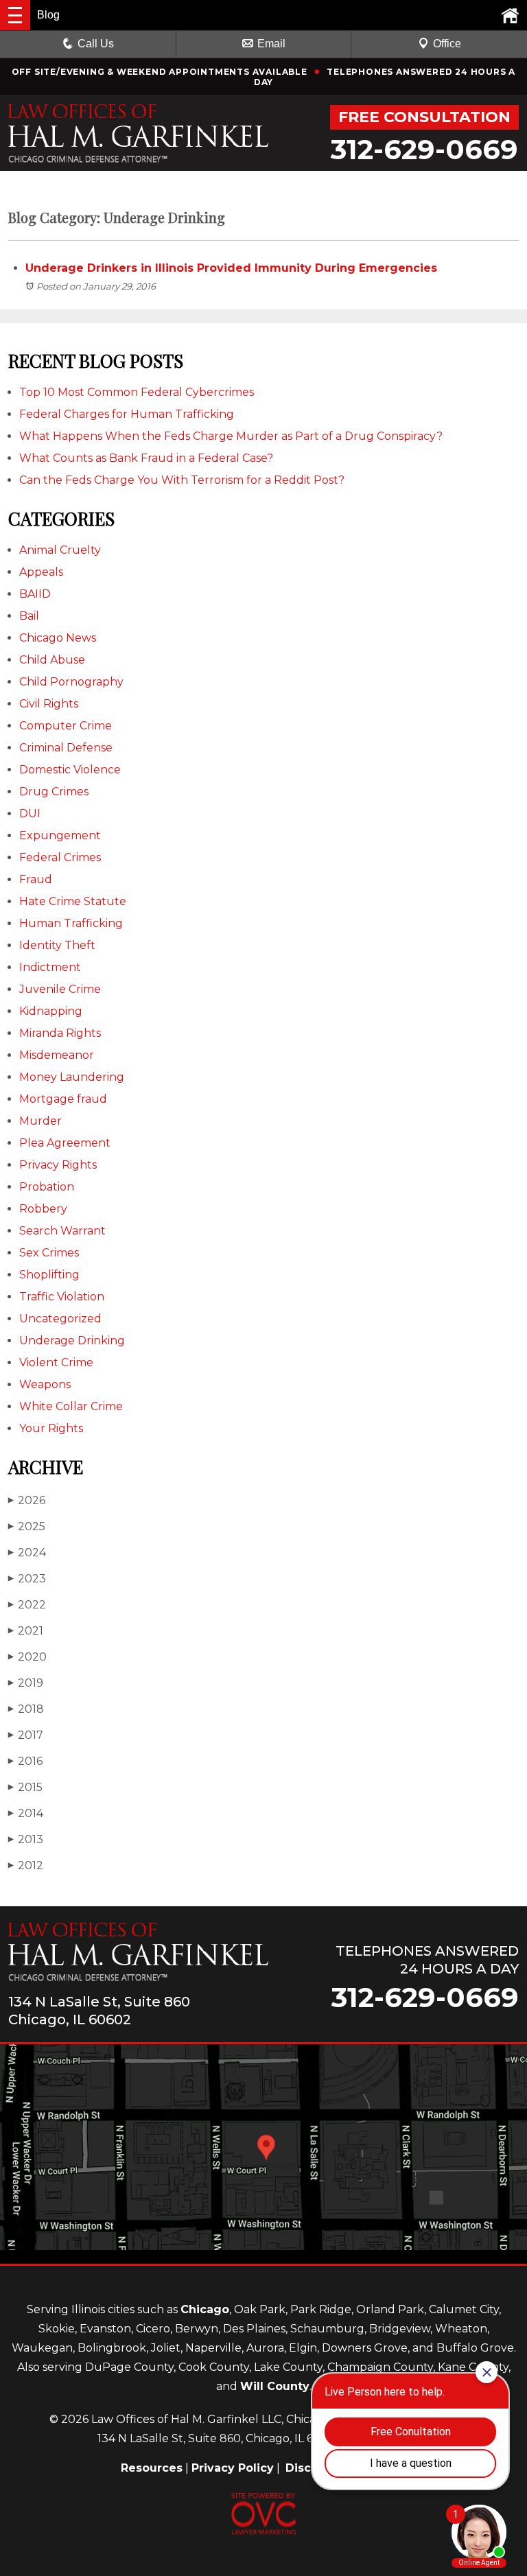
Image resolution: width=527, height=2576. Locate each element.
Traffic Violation (62, 1297)
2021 (26, 1631)
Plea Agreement (65, 1143)
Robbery (43, 1209)
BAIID (35, 594)
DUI (30, 813)
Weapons (45, 1384)
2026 (27, 1500)
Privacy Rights (58, 1165)
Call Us (96, 44)
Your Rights (51, 1428)
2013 (26, 1839)
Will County (275, 2386)
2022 (27, 1605)
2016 (25, 1761)
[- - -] (15, 15)
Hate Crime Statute (73, 901)
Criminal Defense (66, 748)
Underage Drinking (72, 1340)
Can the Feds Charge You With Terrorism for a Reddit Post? (182, 480)
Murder (40, 1121)
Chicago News (58, 638)
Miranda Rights (60, 1033)
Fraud (36, 879)
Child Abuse (52, 660)
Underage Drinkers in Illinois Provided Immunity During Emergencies (231, 268)
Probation (47, 1187)
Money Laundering (72, 1077)
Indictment (50, 967)
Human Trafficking (71, 923)
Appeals (41, 572)
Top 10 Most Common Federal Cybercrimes (137, 392)
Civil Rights (49, 704)
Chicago (205, 2309)
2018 (26, 1709)
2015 (25, 1787)
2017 (26, 1735)
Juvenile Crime (60, 989)
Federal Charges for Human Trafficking (127, 414)
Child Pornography (71, 682)
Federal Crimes (60, 857)
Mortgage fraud (63, 1099)
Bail (29, 616)
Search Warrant (62, 1231)
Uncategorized (60, 1319)
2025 (27, 1526)
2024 (27, 1553)
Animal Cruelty (60, 550)
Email (271, 44)
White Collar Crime (71, 1406)
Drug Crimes (54, 792)
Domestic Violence (70, 770)
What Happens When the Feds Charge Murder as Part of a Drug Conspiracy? (231, 436)
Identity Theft (57, 945)
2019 (26, 1683)
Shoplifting (49, 1275)
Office (447, 44)
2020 (27, 1657)
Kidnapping (51, 1011)
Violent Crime (56, 1362)
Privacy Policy (233, 2468)
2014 (26, 1813)
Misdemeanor (57, 1055)
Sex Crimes (49, 1253)
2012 (26, 1865)
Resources (152, 2468)
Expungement (60, 835)
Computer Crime (66, 726)
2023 (27, 1579)
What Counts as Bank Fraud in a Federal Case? (146, 458)
